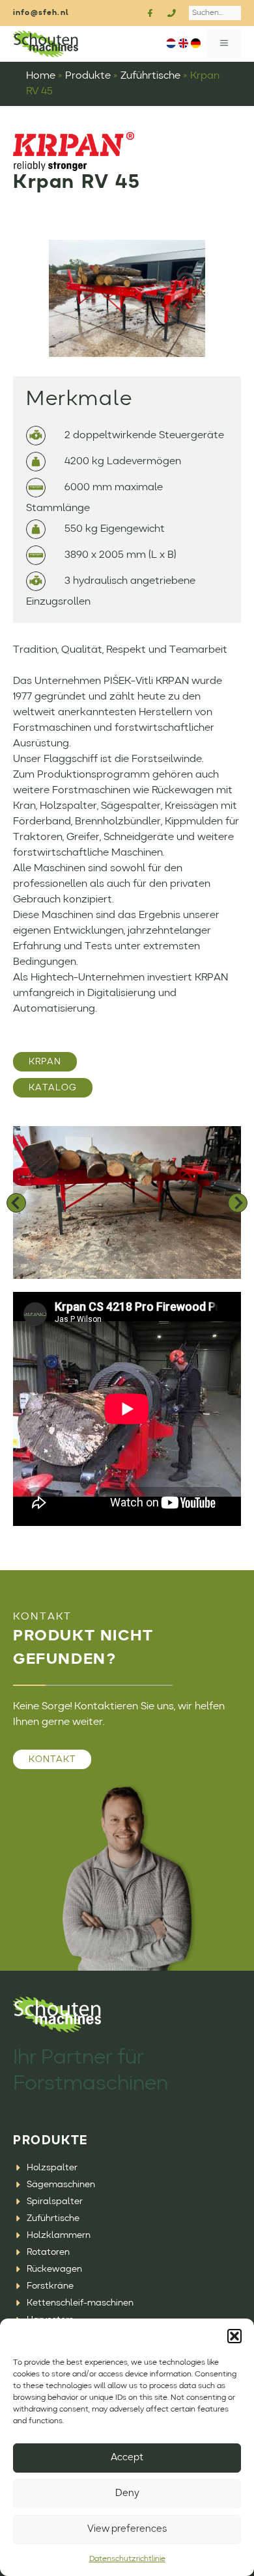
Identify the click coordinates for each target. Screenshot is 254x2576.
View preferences (127, 2530)
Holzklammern (59, 2235)
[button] (234, 2336)
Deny (127, 2494)
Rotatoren (48, 2252)
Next (238, 1203)
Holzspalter (52, 2168)
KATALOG (53, 1088)
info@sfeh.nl (41, 13)
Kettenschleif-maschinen (80, 2303)
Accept (127, 2458)
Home (41, 76)
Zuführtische (150, 76)
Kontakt (52, 1759)
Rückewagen (54, 2269)
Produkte (88, 76)
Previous (16, 1203)
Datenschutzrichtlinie (127, 2559)
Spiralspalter (55, 2201)
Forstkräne (50, 2286)
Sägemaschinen (61, 2185)
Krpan (45, 1062)
